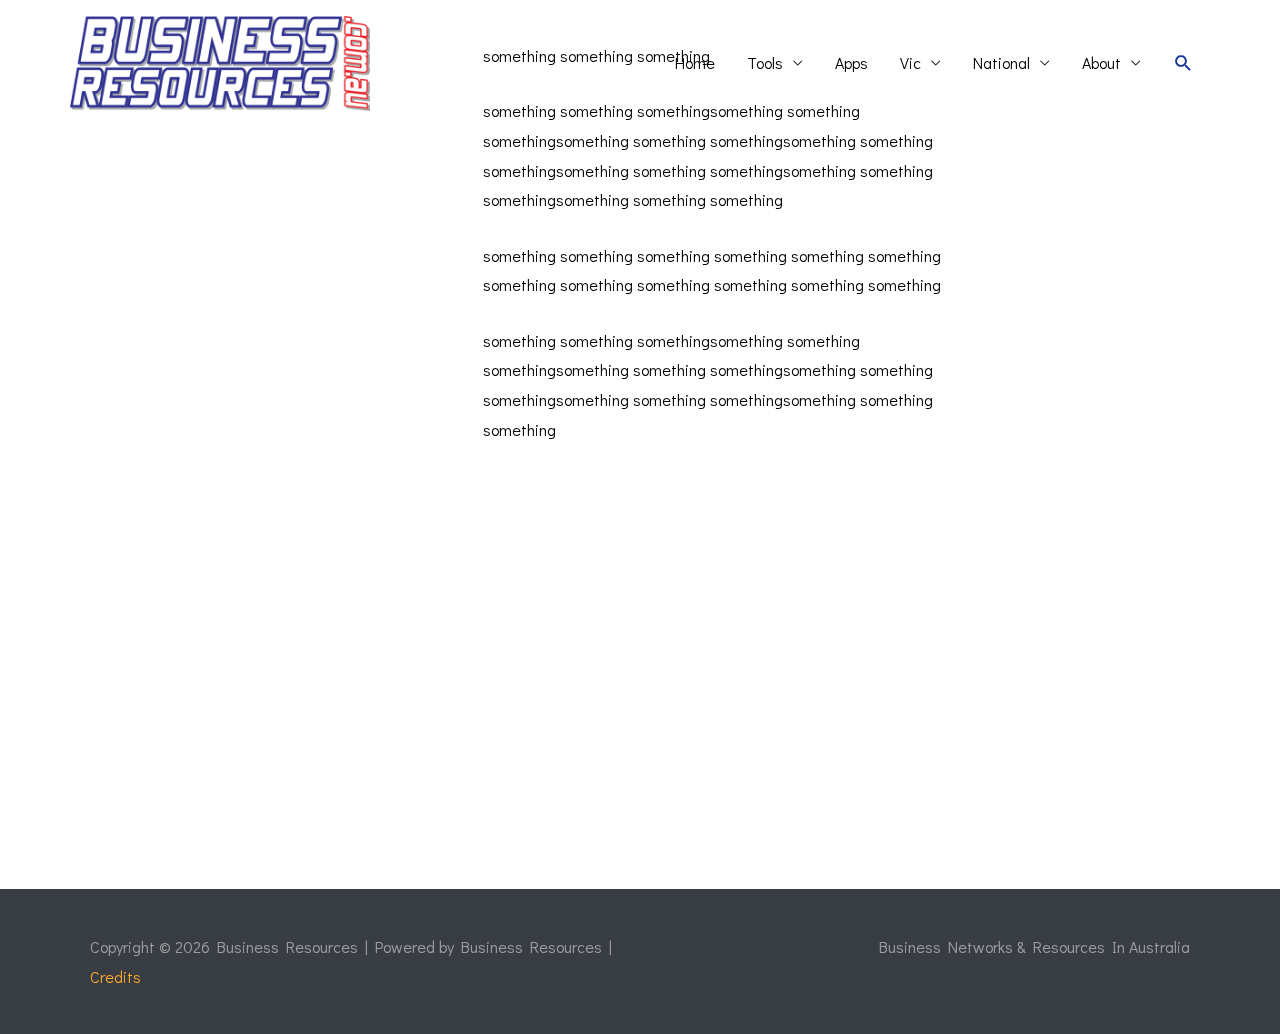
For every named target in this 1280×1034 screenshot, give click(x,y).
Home (695, 62)
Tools (765, 62)
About (1101, 62)
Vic (910, 62)
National (1001, 62)
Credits (115, 976)
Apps (851, 62)
